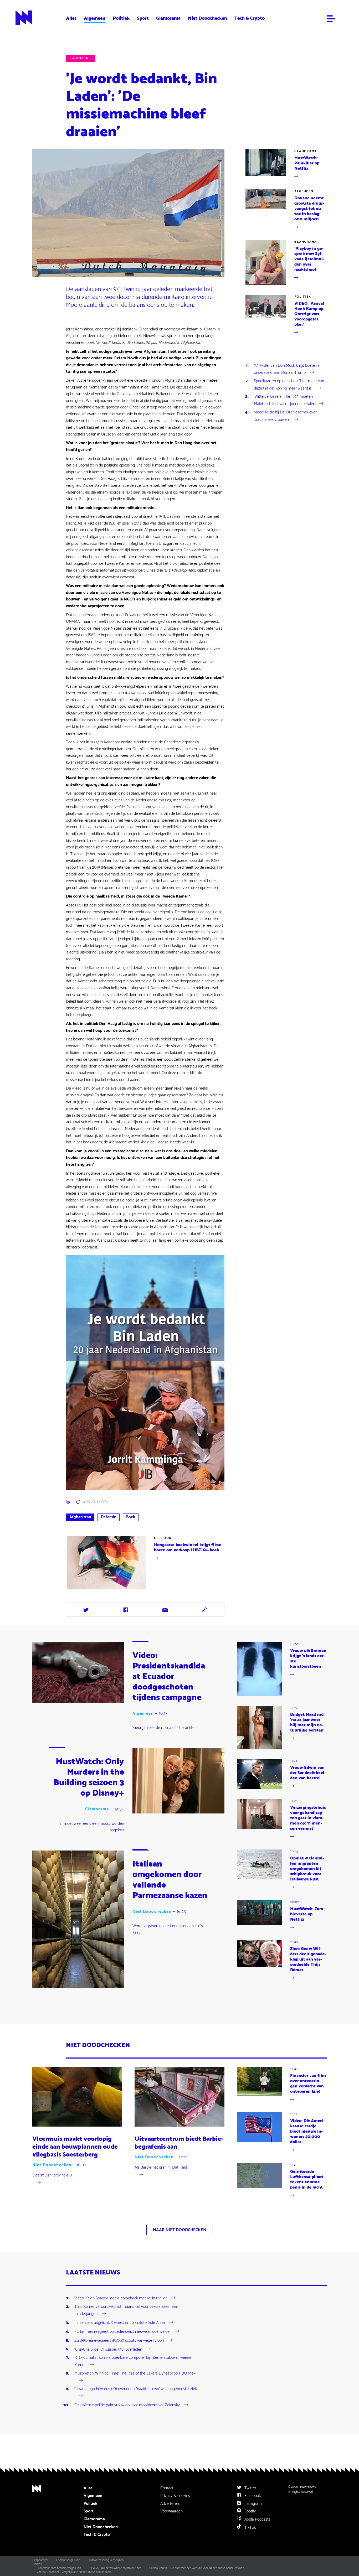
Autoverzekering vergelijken (106, 2560)
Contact (167, 2488)
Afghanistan (80, 1517)
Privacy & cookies (175, 2496)
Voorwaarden (171, 2511)
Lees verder (146, 1562)
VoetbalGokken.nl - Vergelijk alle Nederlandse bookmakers (74, 2572)
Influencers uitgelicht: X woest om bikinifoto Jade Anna (120, 2323)
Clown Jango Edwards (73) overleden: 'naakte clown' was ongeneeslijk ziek (136, 2389)
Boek (131, 1517)
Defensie (109, 1517)
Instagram (253, 2504)
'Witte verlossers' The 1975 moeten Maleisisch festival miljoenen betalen (284, 400)
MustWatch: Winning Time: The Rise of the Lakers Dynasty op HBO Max (135, 2373)
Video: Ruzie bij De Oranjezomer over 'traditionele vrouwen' (285, 416)
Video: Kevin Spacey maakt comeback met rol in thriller (120, 2298)
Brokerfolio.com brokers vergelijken (59, 2568)
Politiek (121, 18)
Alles (71, 18)
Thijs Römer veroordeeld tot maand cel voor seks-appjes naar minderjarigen (126, 2310)
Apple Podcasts (257, 2519)
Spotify (250, 2511)
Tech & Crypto (250, 18)
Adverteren (170, 2504)
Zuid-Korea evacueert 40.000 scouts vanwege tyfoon (119, 2341)
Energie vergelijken (68, 2560)
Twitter (250, 2488)
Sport (143, 18)
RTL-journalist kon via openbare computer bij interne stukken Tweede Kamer (133, 2361)
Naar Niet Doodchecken (180, 2230)
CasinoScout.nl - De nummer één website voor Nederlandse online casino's (197, 2568)
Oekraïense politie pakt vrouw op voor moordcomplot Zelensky (127, 2405)
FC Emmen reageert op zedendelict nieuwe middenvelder (123, 2332)
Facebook (252, 2496)
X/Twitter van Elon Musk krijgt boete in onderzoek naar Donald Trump (286, 369)
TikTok (250, 2528)
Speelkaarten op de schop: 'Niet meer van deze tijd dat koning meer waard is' (289, 385)
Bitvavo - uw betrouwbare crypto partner (115, 2568)
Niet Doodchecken (207, 18)
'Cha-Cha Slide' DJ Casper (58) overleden (108, 2349)
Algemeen (95, 18)
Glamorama (168, 18)
